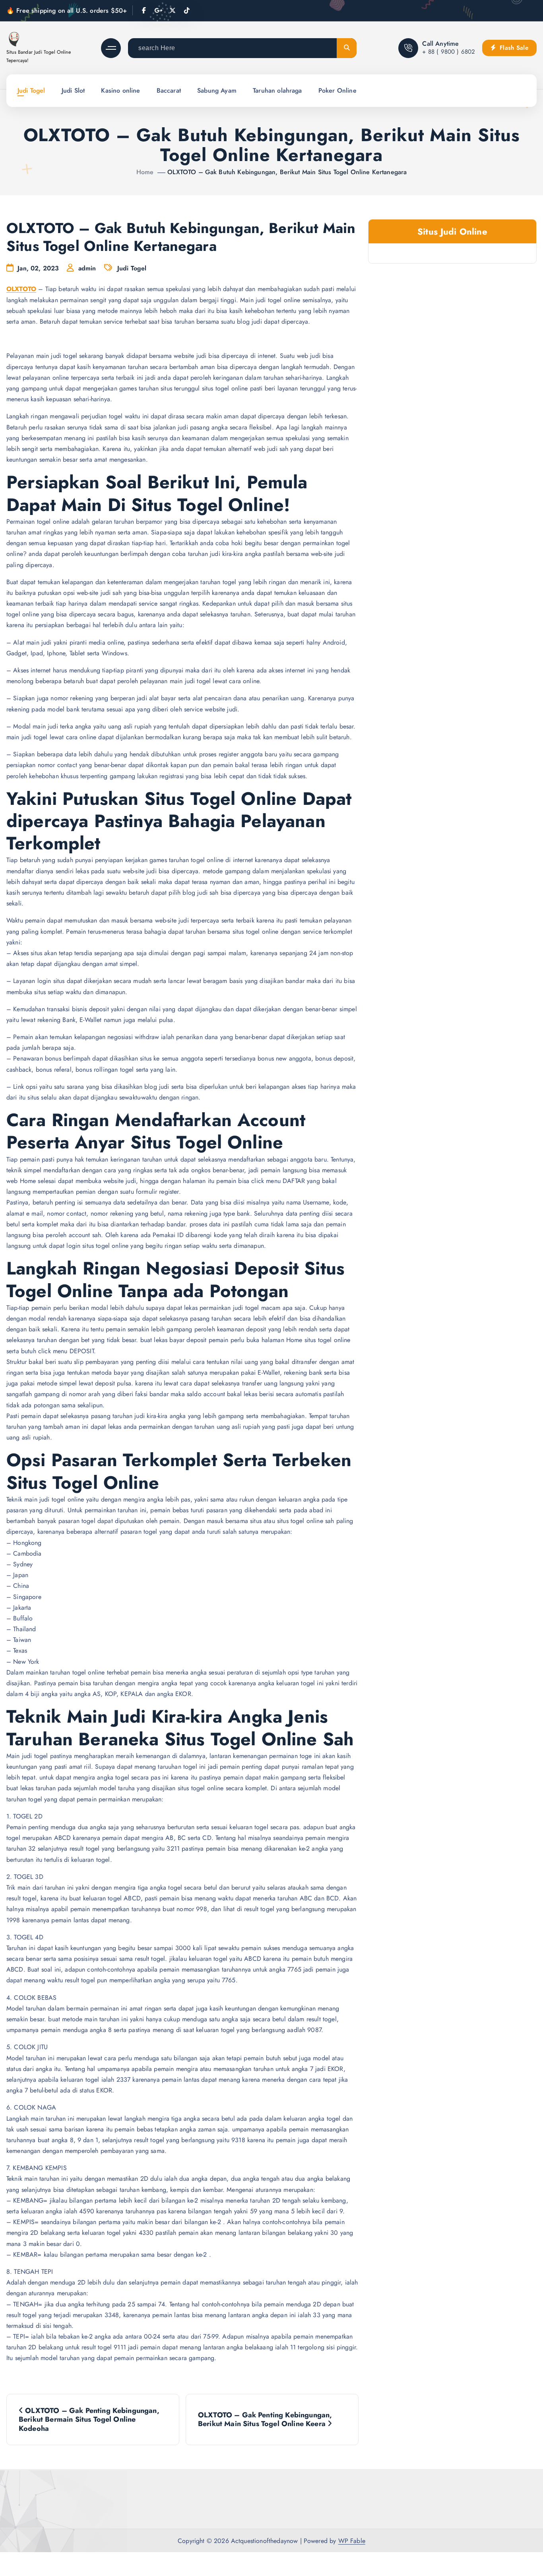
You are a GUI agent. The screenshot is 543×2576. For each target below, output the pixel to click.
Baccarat (169, 90)
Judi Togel (31, 90)
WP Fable (352, 2541)
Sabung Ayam (217, 90)
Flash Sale (513, 48)
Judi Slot (73, 90)
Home (145, 172)
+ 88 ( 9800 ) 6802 (449, 52)
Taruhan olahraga (277, 90)
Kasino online (120, 90)
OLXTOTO (21, 289)
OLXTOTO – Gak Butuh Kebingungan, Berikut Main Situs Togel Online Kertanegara (287, 172)
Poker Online (337, 90)
